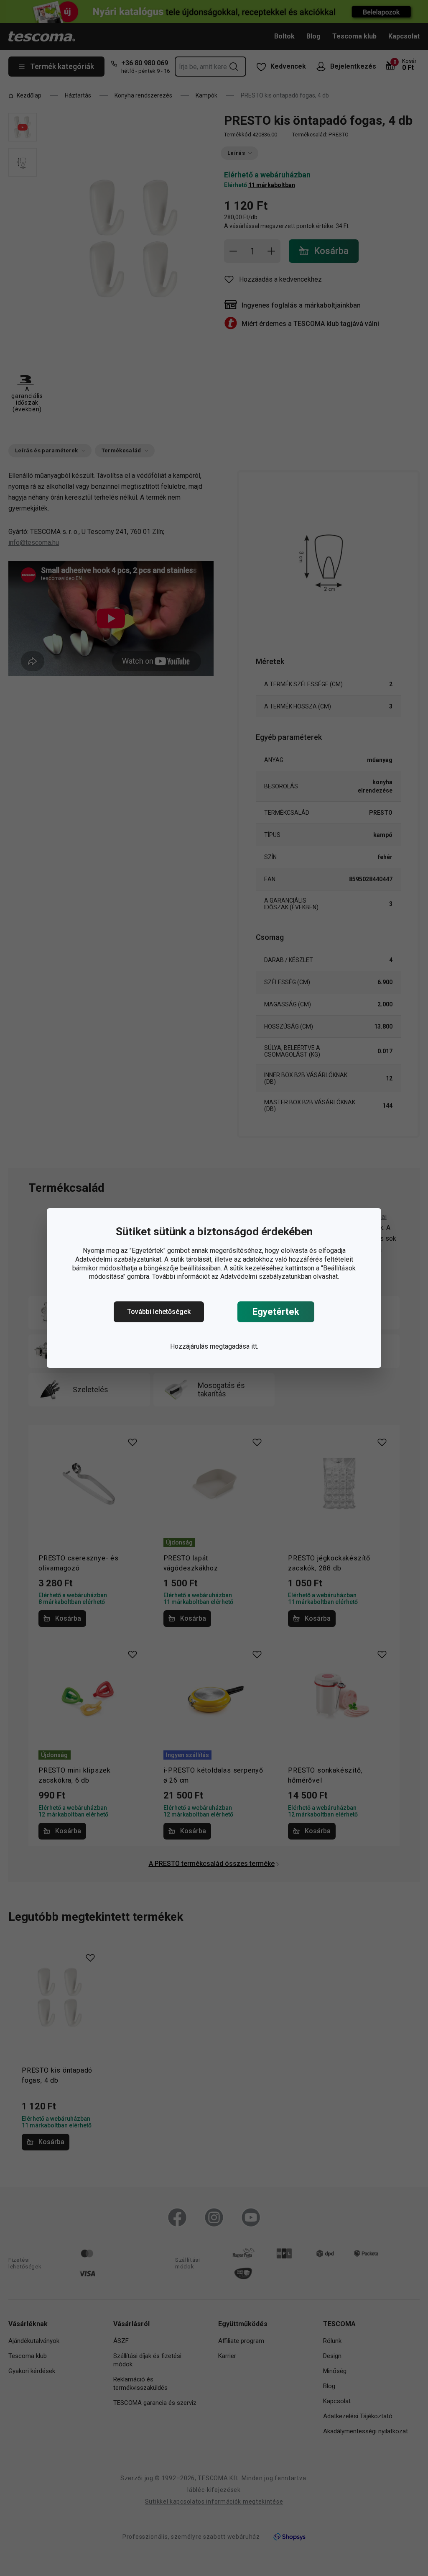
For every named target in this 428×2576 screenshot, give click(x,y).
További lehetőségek (159, 1312)
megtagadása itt (233, 1346)
